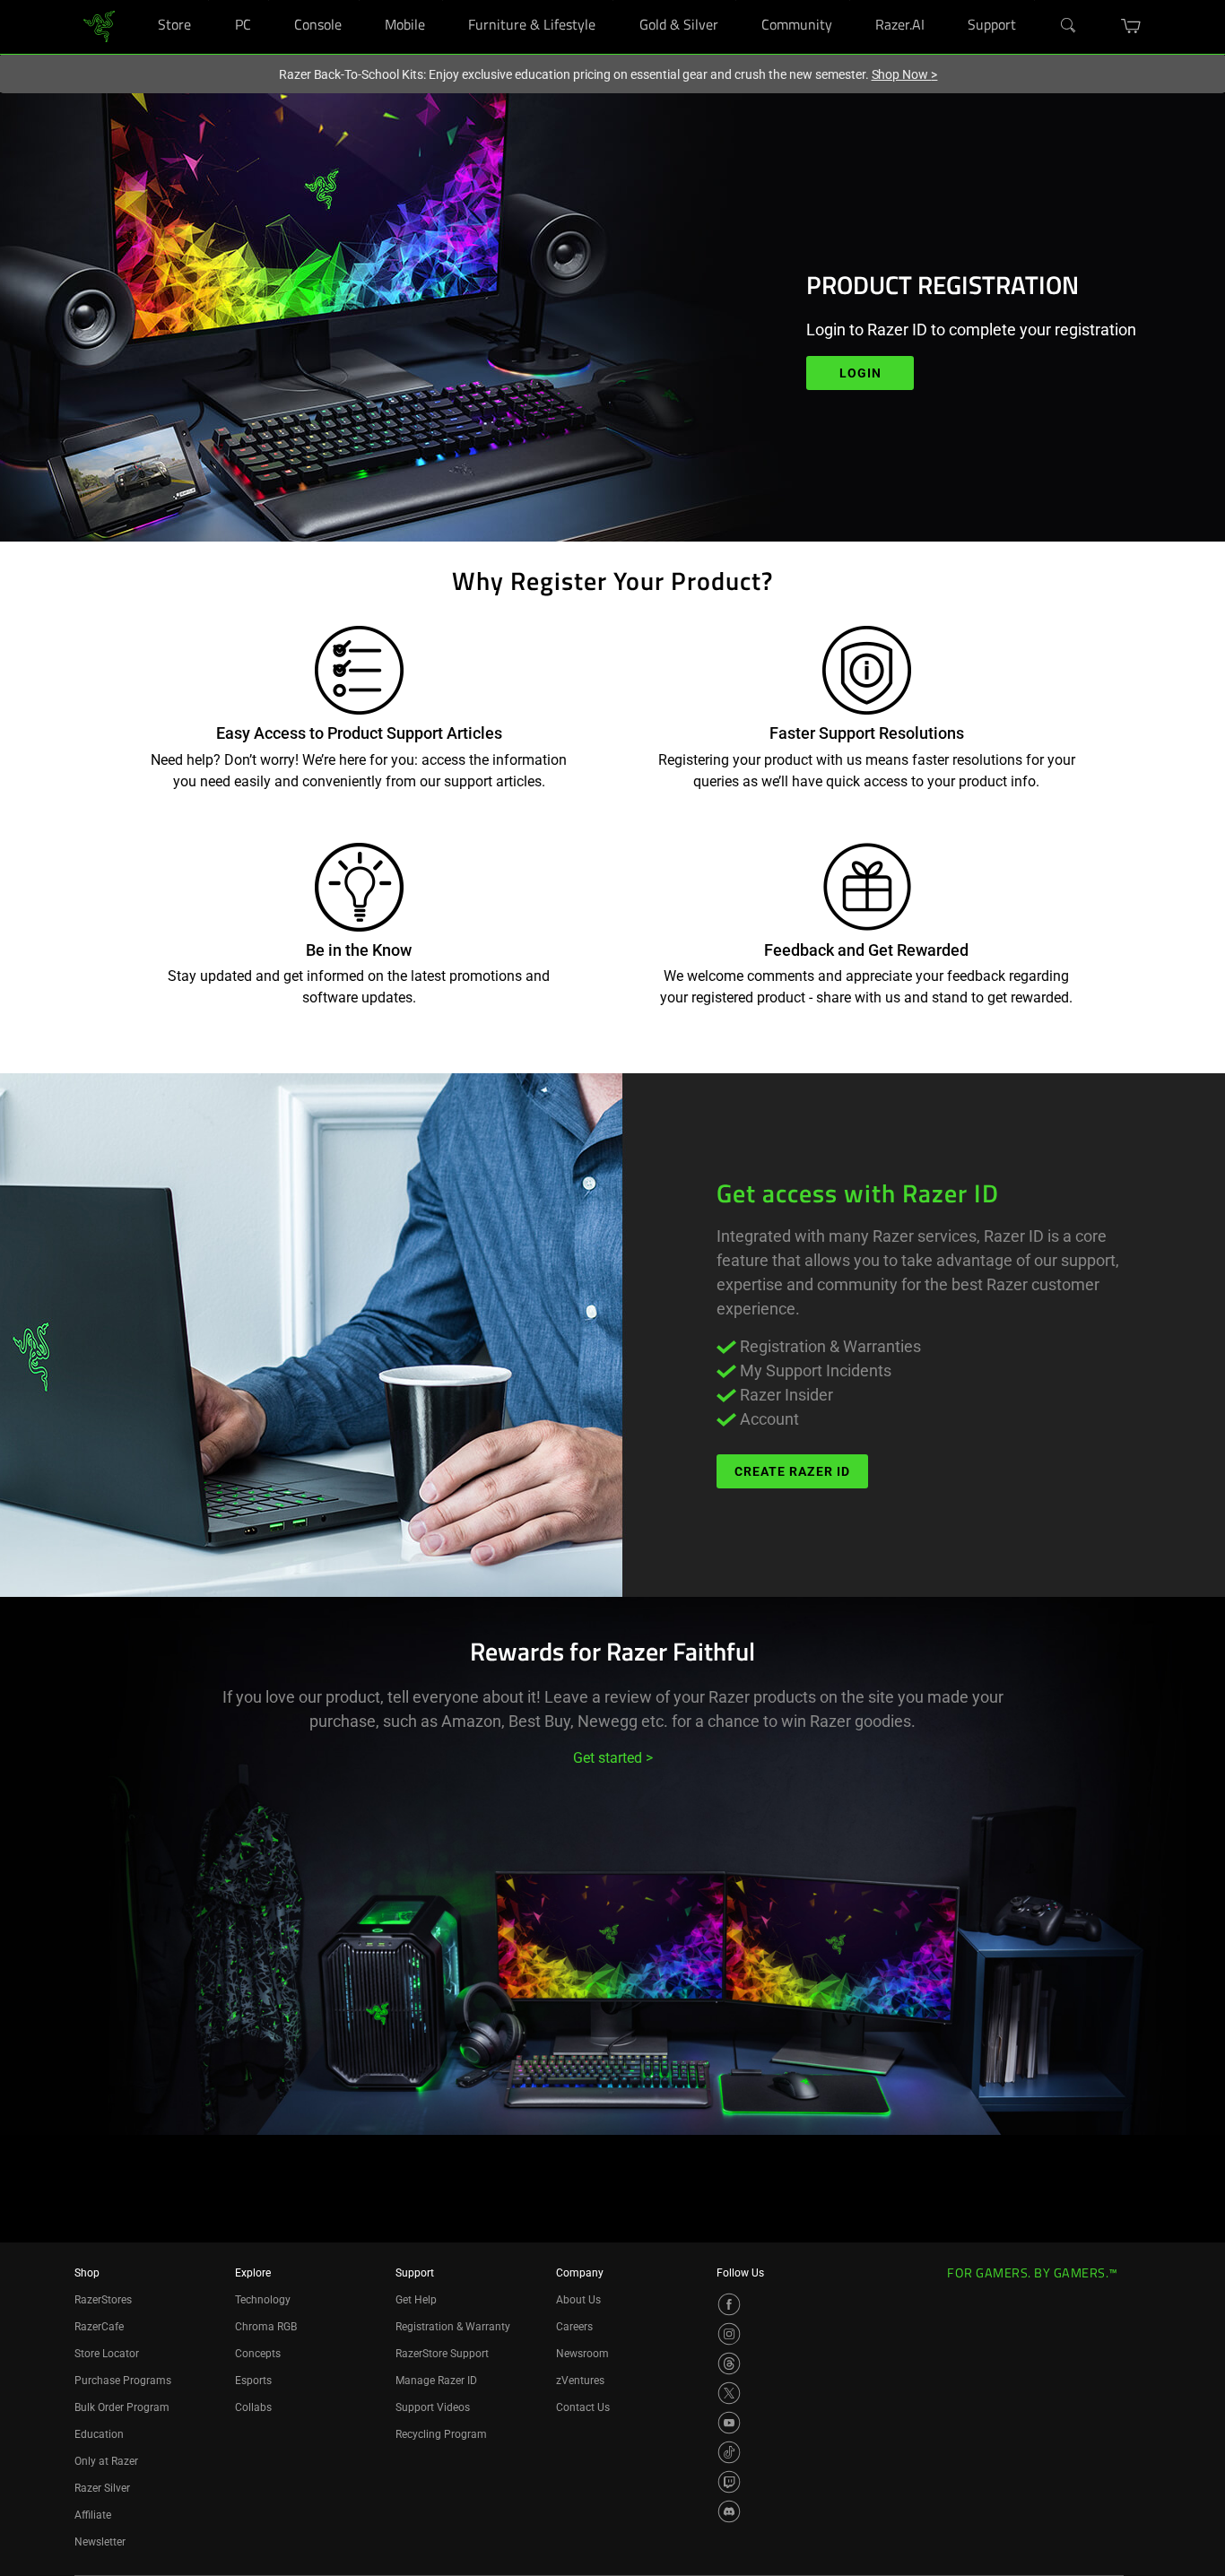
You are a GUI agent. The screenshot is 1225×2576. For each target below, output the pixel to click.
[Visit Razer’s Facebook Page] (729, 2304)
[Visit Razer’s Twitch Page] (729, 2482)
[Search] (1069, 26)
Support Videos (433, 2407)
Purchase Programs (123, 2381)
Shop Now (905, 74)
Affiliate (93, 2515)
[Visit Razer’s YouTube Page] (729, 2423)
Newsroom (582, 2354)
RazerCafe (99, 2327)
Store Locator (107, 2354)
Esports (253, 2381)
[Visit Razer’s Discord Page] (729, 2511)
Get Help (416, 2300)
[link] (99, 26)
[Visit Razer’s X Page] (729, 2393)
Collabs (253, 2407)
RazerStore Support (442, 2354)
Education (99, 2434)
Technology (263, 2300)
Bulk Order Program (122, 2407)
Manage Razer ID (436, 2381)
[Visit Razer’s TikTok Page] (729, 2452)
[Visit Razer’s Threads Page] (729, 2364)
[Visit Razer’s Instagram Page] (729, 2334)
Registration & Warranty (453, 2327)
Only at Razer (106, 2461)
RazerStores (103, 2300)
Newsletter (100, 2542)
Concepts (258, 2354)
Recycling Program (441, 2434)
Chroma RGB (266, 2327)
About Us (578, 2300)
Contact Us (583, 2407)
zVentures (580, 2381)
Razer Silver (102, 2488)
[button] (1131, 26)
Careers (574, 2327)
